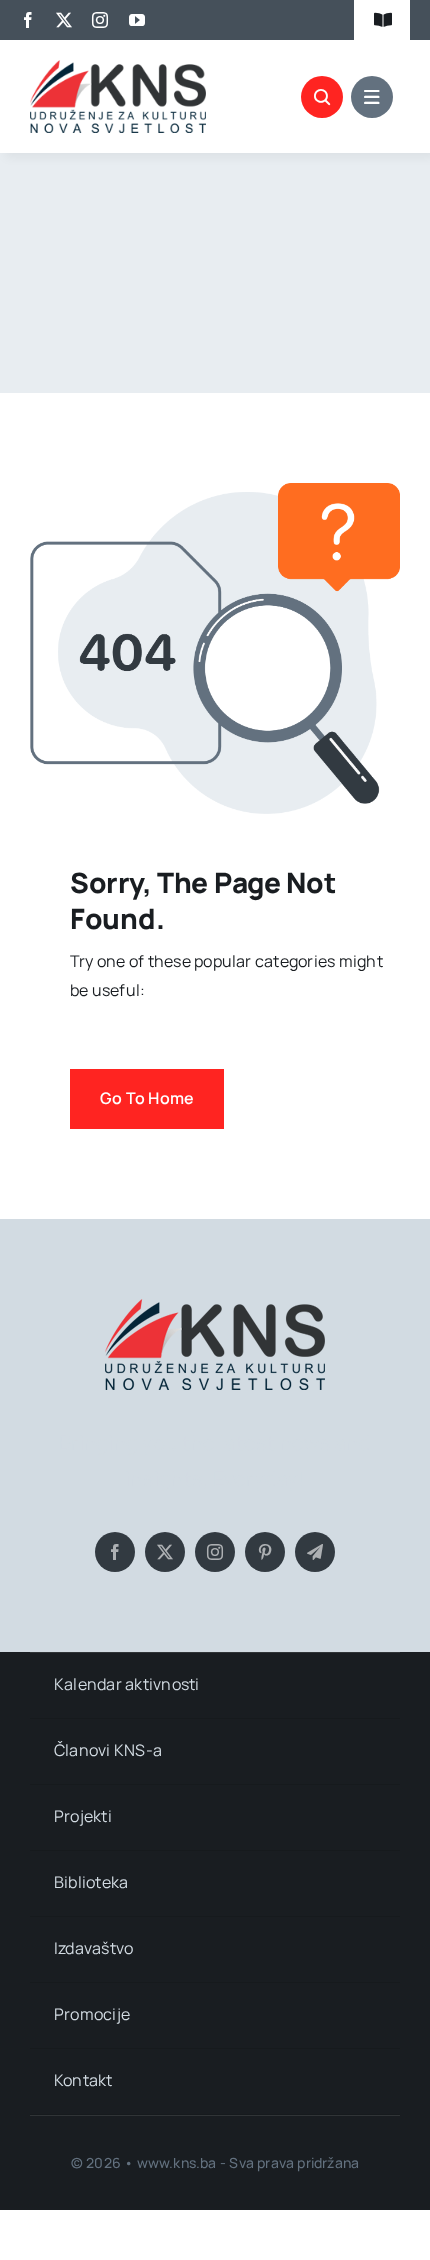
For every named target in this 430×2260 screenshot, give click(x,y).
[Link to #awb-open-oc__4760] (372, 97)
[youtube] (137, 20)
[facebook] (28, 20)
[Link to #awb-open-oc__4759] (322, 97)
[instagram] (100, 20)
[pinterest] (265, 1552)
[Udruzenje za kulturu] (118, 68)
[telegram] (315, 1552)
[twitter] (64, 20)
